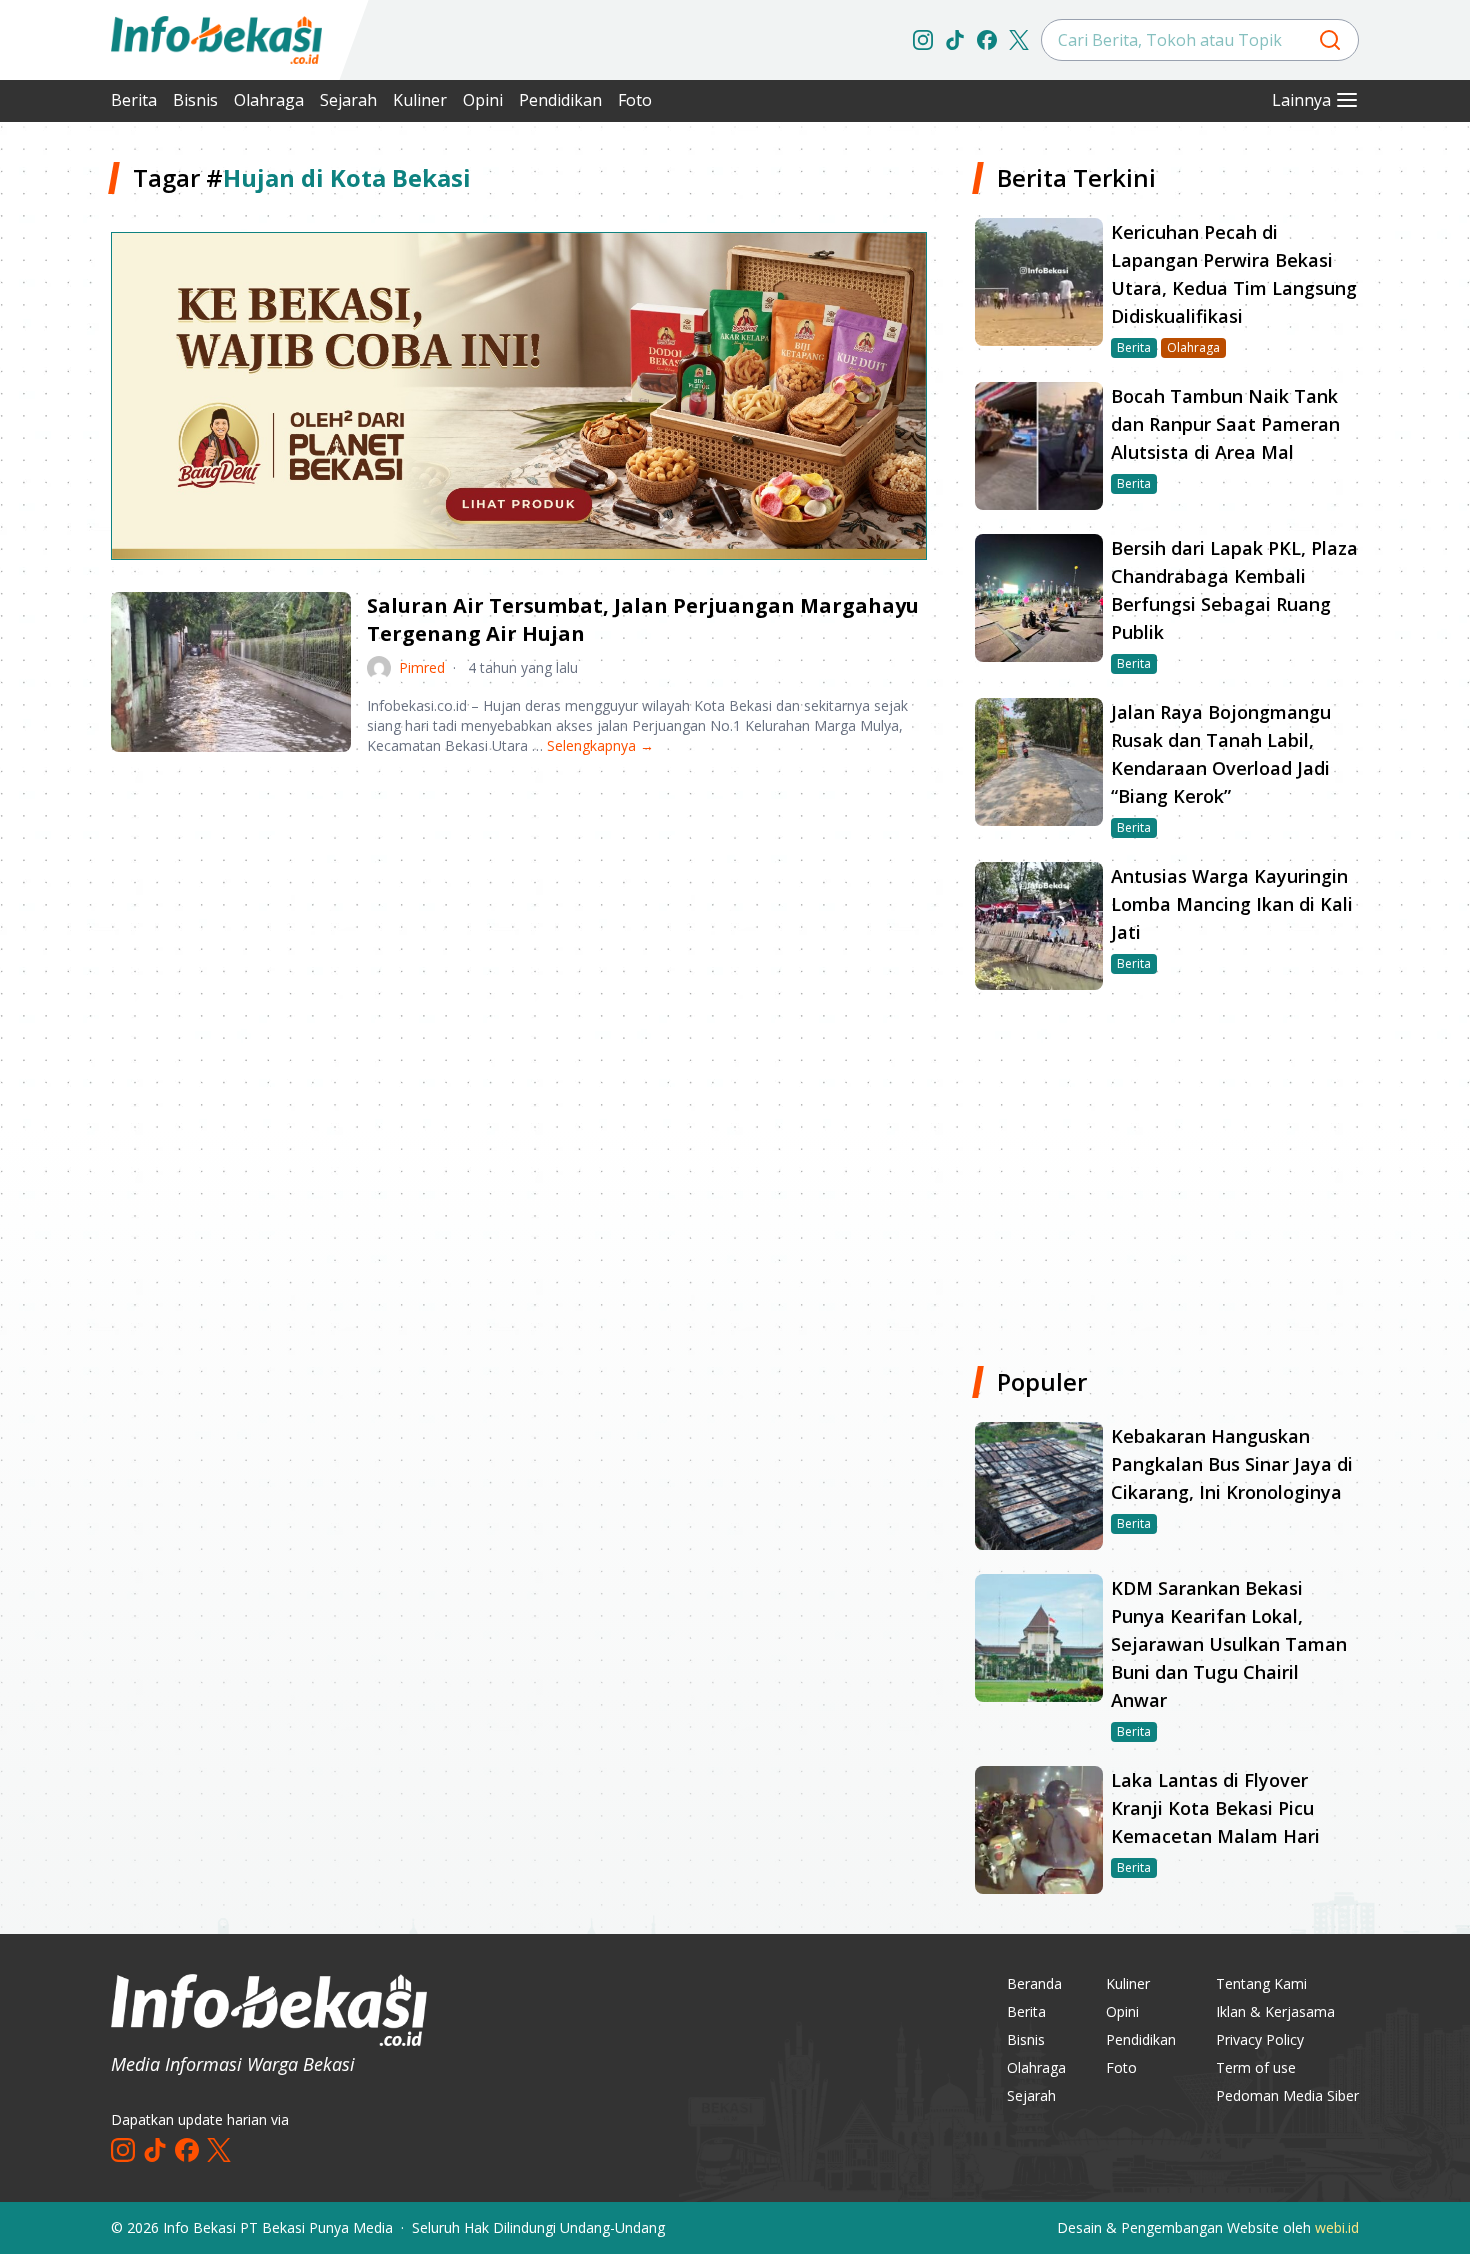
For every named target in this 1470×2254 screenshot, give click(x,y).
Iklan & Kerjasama (1275, 2011)
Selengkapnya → (600, 745)
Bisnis (195, 100)
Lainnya (1301, 100)
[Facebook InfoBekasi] (987, 40)
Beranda (1034, 1983)
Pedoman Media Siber (1287, 2095)
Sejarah (348, 100)
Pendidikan (560, 100)
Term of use (1256, 2067)
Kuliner (420, 100)
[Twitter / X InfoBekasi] (1019, 40)
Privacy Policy (1260, 2039)
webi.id (1337, 2227)
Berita (134, 100)
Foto (635, 100)
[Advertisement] (519, 928)
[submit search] (1330, 40)
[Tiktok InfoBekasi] (955, 40)
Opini (483, 100)
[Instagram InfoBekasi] (923, 40)
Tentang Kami (1261, 1983)
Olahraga (269, 100)
